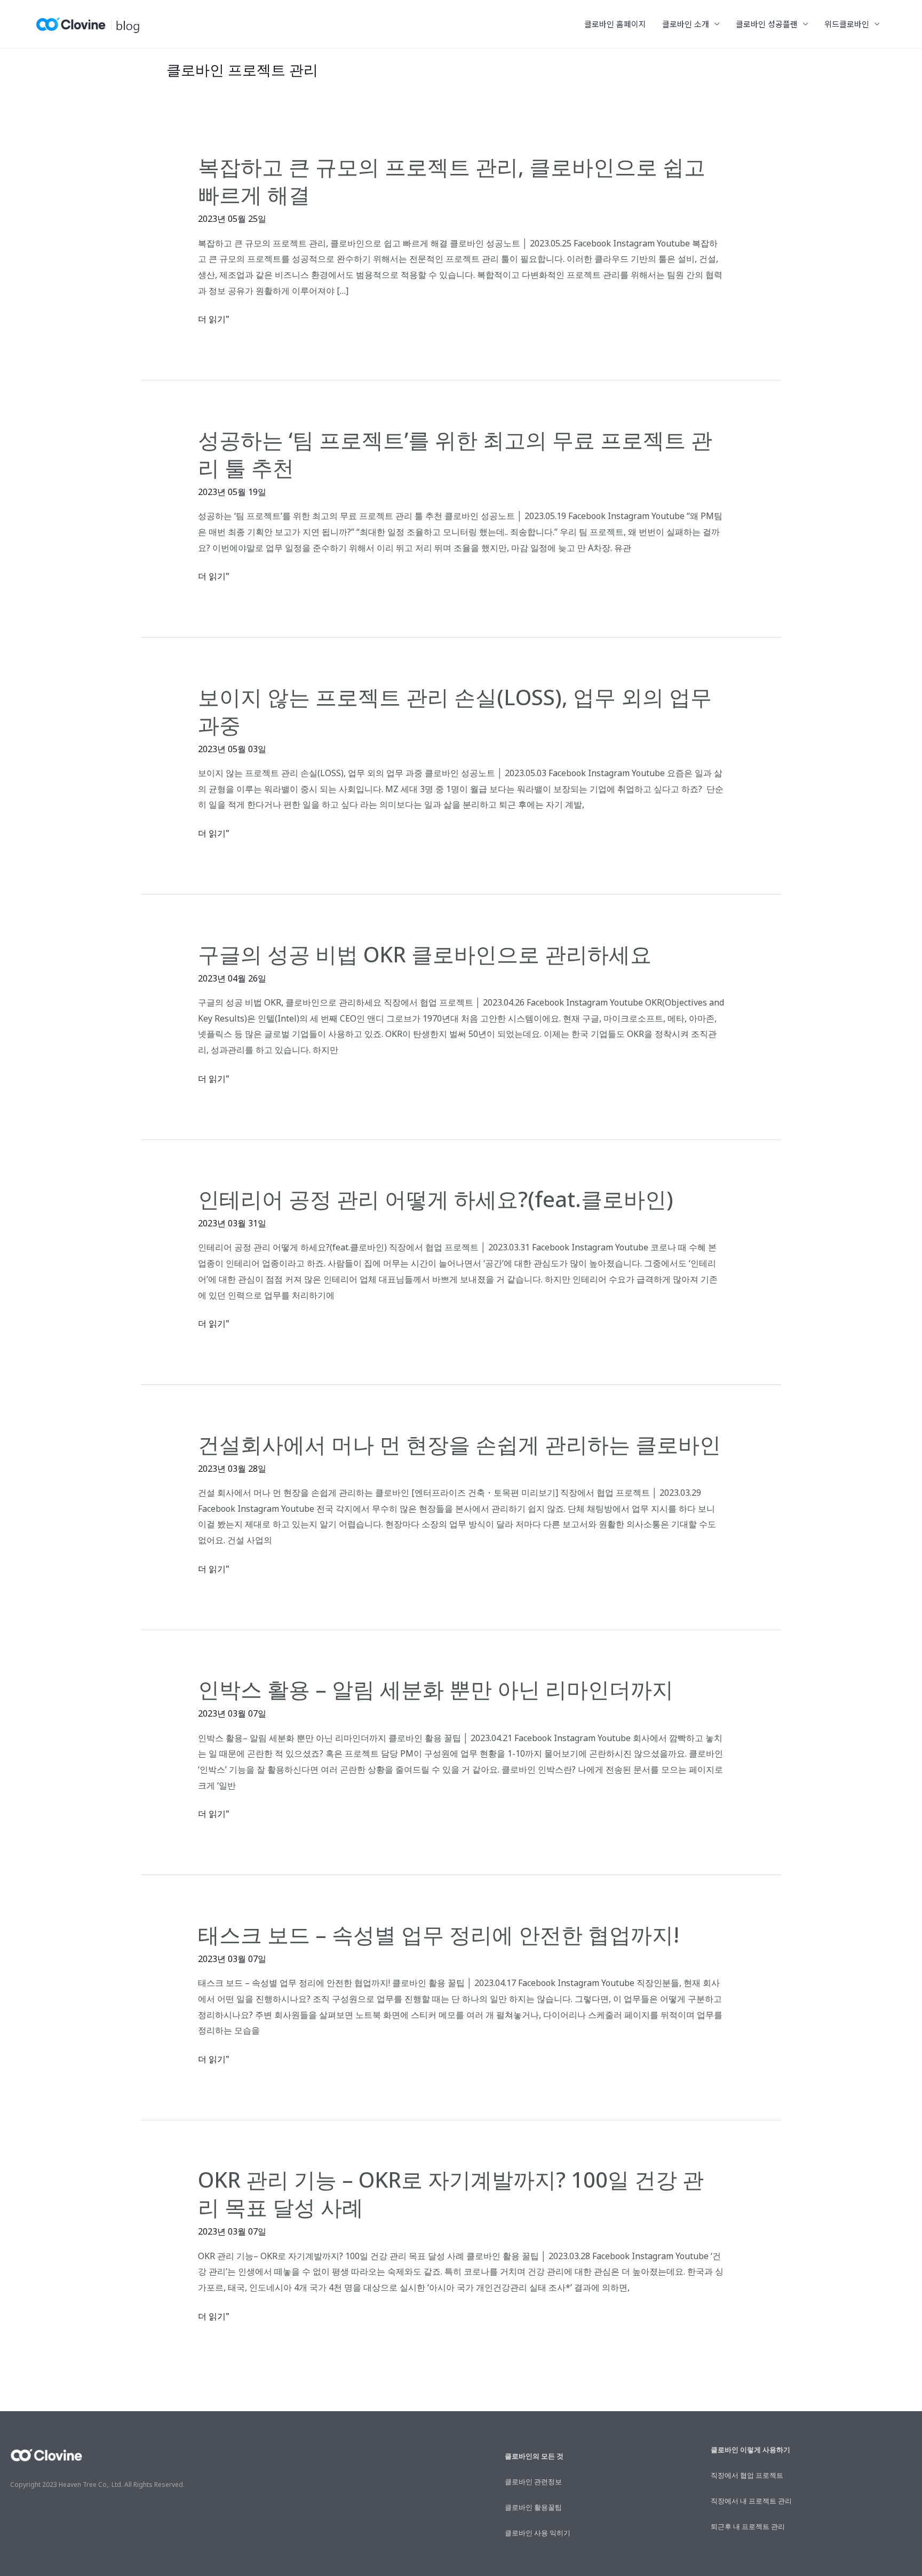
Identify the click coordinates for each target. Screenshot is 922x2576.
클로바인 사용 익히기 (538, 2533)
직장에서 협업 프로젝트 (747, 2475)
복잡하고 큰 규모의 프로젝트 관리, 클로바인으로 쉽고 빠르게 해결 (452, 181)
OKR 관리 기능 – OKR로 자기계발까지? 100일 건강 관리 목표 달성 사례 (451, 2193)
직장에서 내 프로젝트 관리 (751, 2501)
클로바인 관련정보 (533, 2482)
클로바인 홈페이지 (615, 24)
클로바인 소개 (686, 24)
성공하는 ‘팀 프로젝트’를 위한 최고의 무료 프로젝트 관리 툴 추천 (455, 454)
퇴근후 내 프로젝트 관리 (748, 2526)
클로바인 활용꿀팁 (533, 2507)
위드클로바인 (847, 24)
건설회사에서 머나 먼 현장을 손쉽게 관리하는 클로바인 (459, 1444)
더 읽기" (214, 320)
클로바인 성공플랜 (767, 24)
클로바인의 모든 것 (534, 2456)
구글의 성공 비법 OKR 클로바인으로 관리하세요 (425, 954)
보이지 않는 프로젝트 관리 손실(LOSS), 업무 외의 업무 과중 (455, 711)
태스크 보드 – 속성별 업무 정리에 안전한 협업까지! (439, 1935)
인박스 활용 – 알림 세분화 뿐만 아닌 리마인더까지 (436, 1689)
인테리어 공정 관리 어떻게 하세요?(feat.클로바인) (436, 1199)
